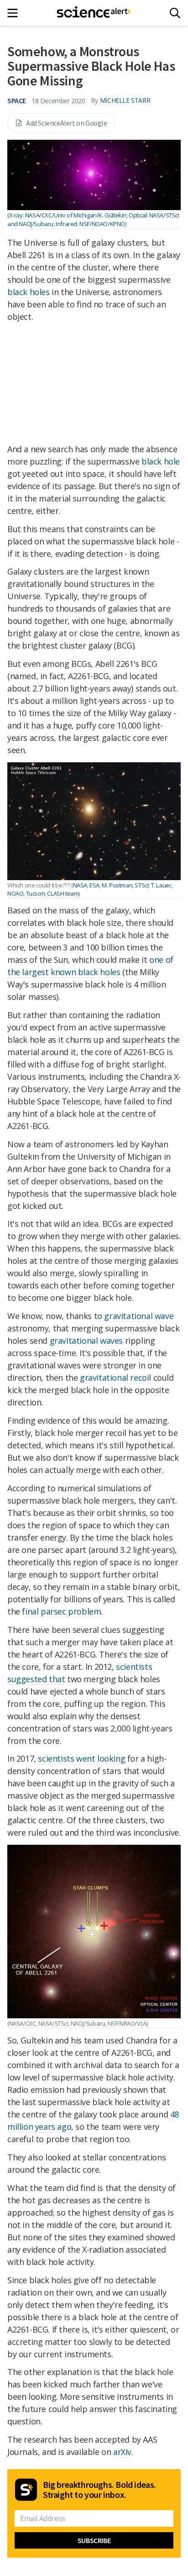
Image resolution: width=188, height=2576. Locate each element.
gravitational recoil (115, 1378)
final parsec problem (61, 1611)
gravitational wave (139, 1316)
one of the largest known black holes (90, 966)
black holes (29, 292)
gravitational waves (86, 1341)
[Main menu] (15, 13)
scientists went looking (81, 1758)
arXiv (122, 2452)
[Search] (175, 13)
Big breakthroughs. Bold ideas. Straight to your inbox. (99, 2490)
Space (17, 100)
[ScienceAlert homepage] (94, 13)
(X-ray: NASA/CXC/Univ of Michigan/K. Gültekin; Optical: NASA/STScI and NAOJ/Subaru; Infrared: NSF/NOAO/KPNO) (93, 219)
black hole (161, 461)
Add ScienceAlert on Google (67, 123)
